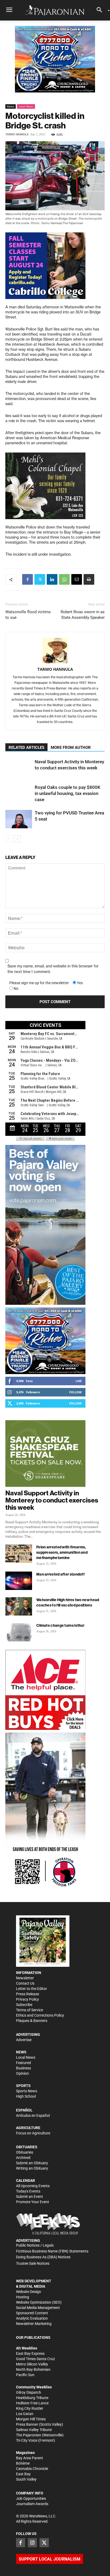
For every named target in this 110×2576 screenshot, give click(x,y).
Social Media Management (38, 2308)
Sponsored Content (32, 2313)
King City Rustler (30, 2408)
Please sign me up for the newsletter (39, 983)
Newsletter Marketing (34, 2324)
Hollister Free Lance (32, 2403)
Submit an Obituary (32, 2163)
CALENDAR (25, 2181)
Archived (23, 2158)
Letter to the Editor (32, 1989)
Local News (26, 106)
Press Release (27, 1994)
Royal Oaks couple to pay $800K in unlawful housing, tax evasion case (68, 793)
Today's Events (28, 2191)
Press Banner (27, 2424)
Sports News (27, 2091)
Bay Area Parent (30, 2458)
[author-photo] (55, 651)
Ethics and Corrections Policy (40, 2015)
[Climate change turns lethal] (19, 1632)
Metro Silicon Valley (32, 2364)
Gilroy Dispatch (29, 2392)
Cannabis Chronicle (32, 2469)
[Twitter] (40, 579)
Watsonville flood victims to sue (28, 615)
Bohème (23, 2463)
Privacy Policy (27, 1999)
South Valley (26, 2479)
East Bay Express (30, 2353)
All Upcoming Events (33, 2186)
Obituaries (25, 2152)
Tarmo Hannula (17, 134)
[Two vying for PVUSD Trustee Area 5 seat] (19, 819)
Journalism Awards (32, 2504)
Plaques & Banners (32, 2021)
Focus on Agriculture (33, 2133)
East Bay (23, 2474)
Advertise (24, 2040)
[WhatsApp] (64, 579)
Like (79, 1381)
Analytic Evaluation (32, 2318)
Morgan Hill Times (31, 2419)
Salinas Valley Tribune (34, 2430)
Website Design (29, 2292)
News (11, 106)
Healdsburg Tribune (32, 2398)
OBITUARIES (27, 2147)
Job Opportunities (31, 2498)
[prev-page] (9, 839)
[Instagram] (32, 2543)
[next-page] (17, 839)
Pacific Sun (25, 2375)
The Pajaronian (29, 2435)
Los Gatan (25, 2414)
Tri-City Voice (27, 2440)
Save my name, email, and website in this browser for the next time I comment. (53, 969)
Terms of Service (30, 2010)
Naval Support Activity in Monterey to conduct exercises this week (52, 1500)
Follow (75, 1392)
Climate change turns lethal (60, 1625)
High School (26, 2096)
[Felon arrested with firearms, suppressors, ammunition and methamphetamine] (19, 1554)
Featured (23, 2063)
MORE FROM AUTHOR (71, 748)
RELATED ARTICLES (26, 748)
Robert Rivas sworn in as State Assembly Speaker (83, 615)
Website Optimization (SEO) (39, 2302)
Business (23, 2068)
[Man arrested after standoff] (19, 1581)
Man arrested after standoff (60, 1574)
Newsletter (25, 1978)
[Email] (77, 579)
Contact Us (25, 1983)
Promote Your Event (33, 2202)
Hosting (23, 2297)
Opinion (22, 2073)
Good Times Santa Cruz (36, 2359)
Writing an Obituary (32, 2168)
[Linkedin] (52, 579)
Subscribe (24, 2005)
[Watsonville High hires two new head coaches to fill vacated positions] (19, 1606)
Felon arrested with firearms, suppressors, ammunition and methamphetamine (62, 1552)
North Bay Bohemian (33, 2369)
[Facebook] (27, 579)
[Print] (89, 579)
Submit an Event (30, 2197)
